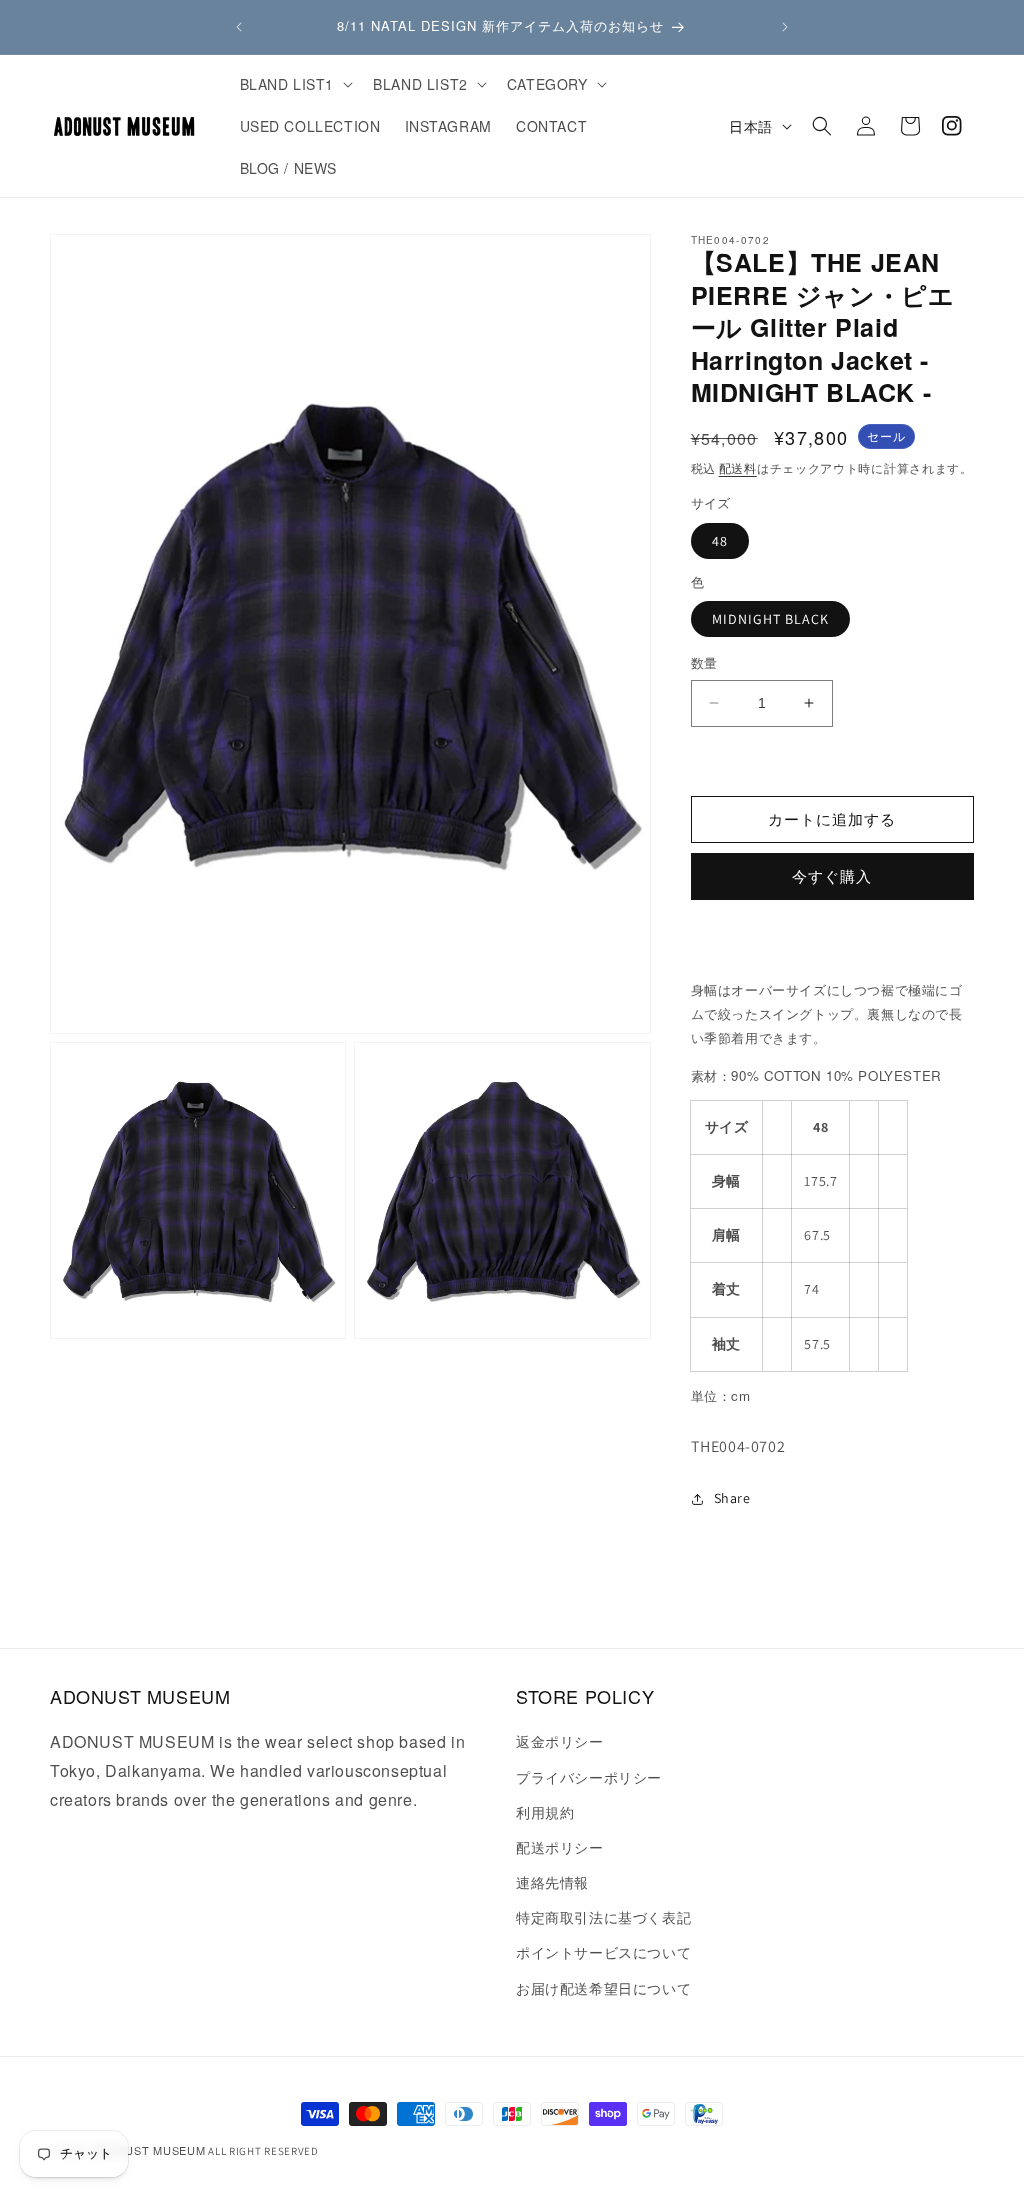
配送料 (738, 467)
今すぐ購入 (832, 876)
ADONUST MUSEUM (148, 2150)
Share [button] (732, 1498)
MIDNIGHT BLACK (770, 619)
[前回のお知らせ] (239, 27)
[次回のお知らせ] (785, 27)
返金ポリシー (560, 1741)
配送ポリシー (560, 1847)
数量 (704, 663)
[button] (295, 84)
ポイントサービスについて (603, 1952)
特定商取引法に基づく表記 (603, 1917)
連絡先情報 (552, 1882)
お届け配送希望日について (603, 1988)
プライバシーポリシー (589, 1777)
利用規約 (545, 1812)
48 (720, 541)
